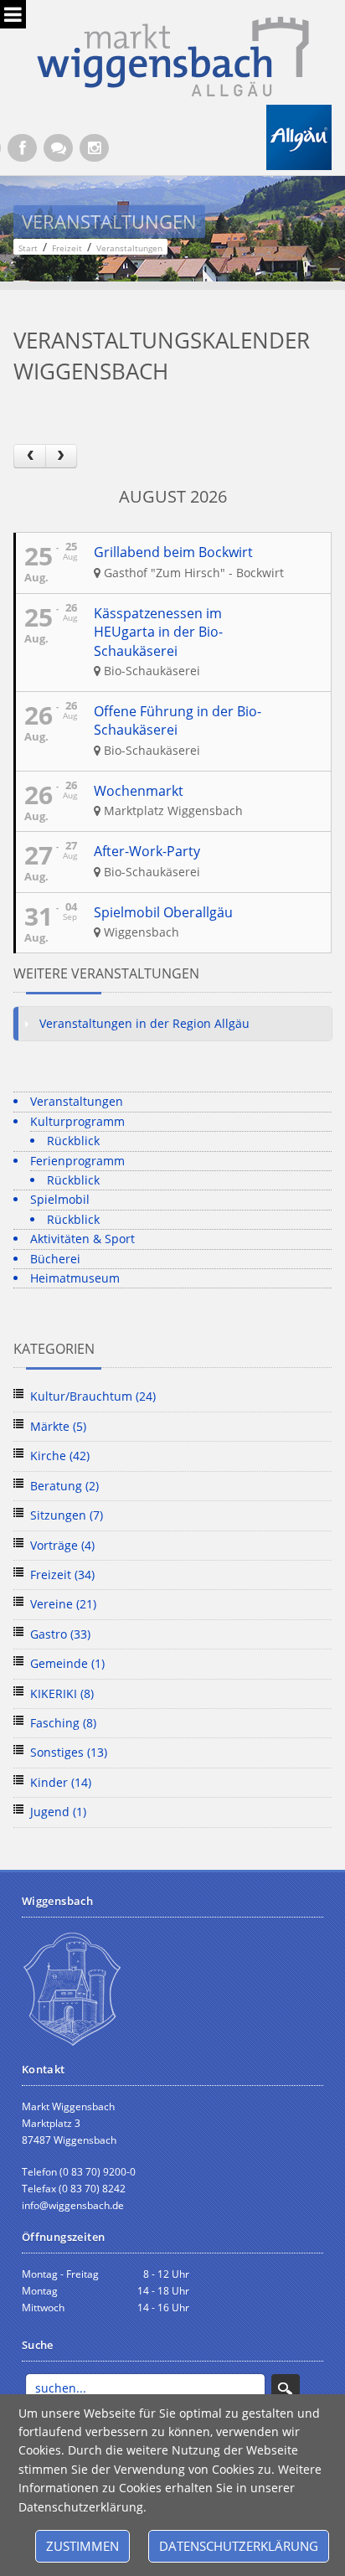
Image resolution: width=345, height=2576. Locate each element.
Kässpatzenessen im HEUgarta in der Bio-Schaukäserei (158, 632)
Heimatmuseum (75, 1278)
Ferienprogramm (77, 1161)
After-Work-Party (147, 851)
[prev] (29, 456)
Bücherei (55, 1259)
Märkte (58, 1426)
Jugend (58, 1812)
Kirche (60, 1456)
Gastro (60, 1634)
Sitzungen (67, 1515)
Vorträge (62, 1545)
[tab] (172, 1024)
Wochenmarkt (139, 791)
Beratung (64, 1486)
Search (286, 2388)
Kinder (61, 1782)
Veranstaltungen (77, 1101)
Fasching (63, 1723)
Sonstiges (69, 1752)
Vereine (63, 1604)
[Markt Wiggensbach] (173, 55)
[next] (61, 456)
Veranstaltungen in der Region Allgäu (144, 1023)
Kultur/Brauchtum (93, 1396)
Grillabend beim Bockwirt (173, 552)
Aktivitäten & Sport (82, 1239)
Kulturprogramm (77, 1121)
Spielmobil (60, 1199)
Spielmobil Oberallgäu (163, 912)
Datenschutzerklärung (239, 2546)
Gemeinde (67, 1663)
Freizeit (62, 1575)
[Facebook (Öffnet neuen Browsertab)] (22, 148)
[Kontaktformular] (58, 148)
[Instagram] (94, 148)
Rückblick (73, 1141)
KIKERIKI (62, 1693)
